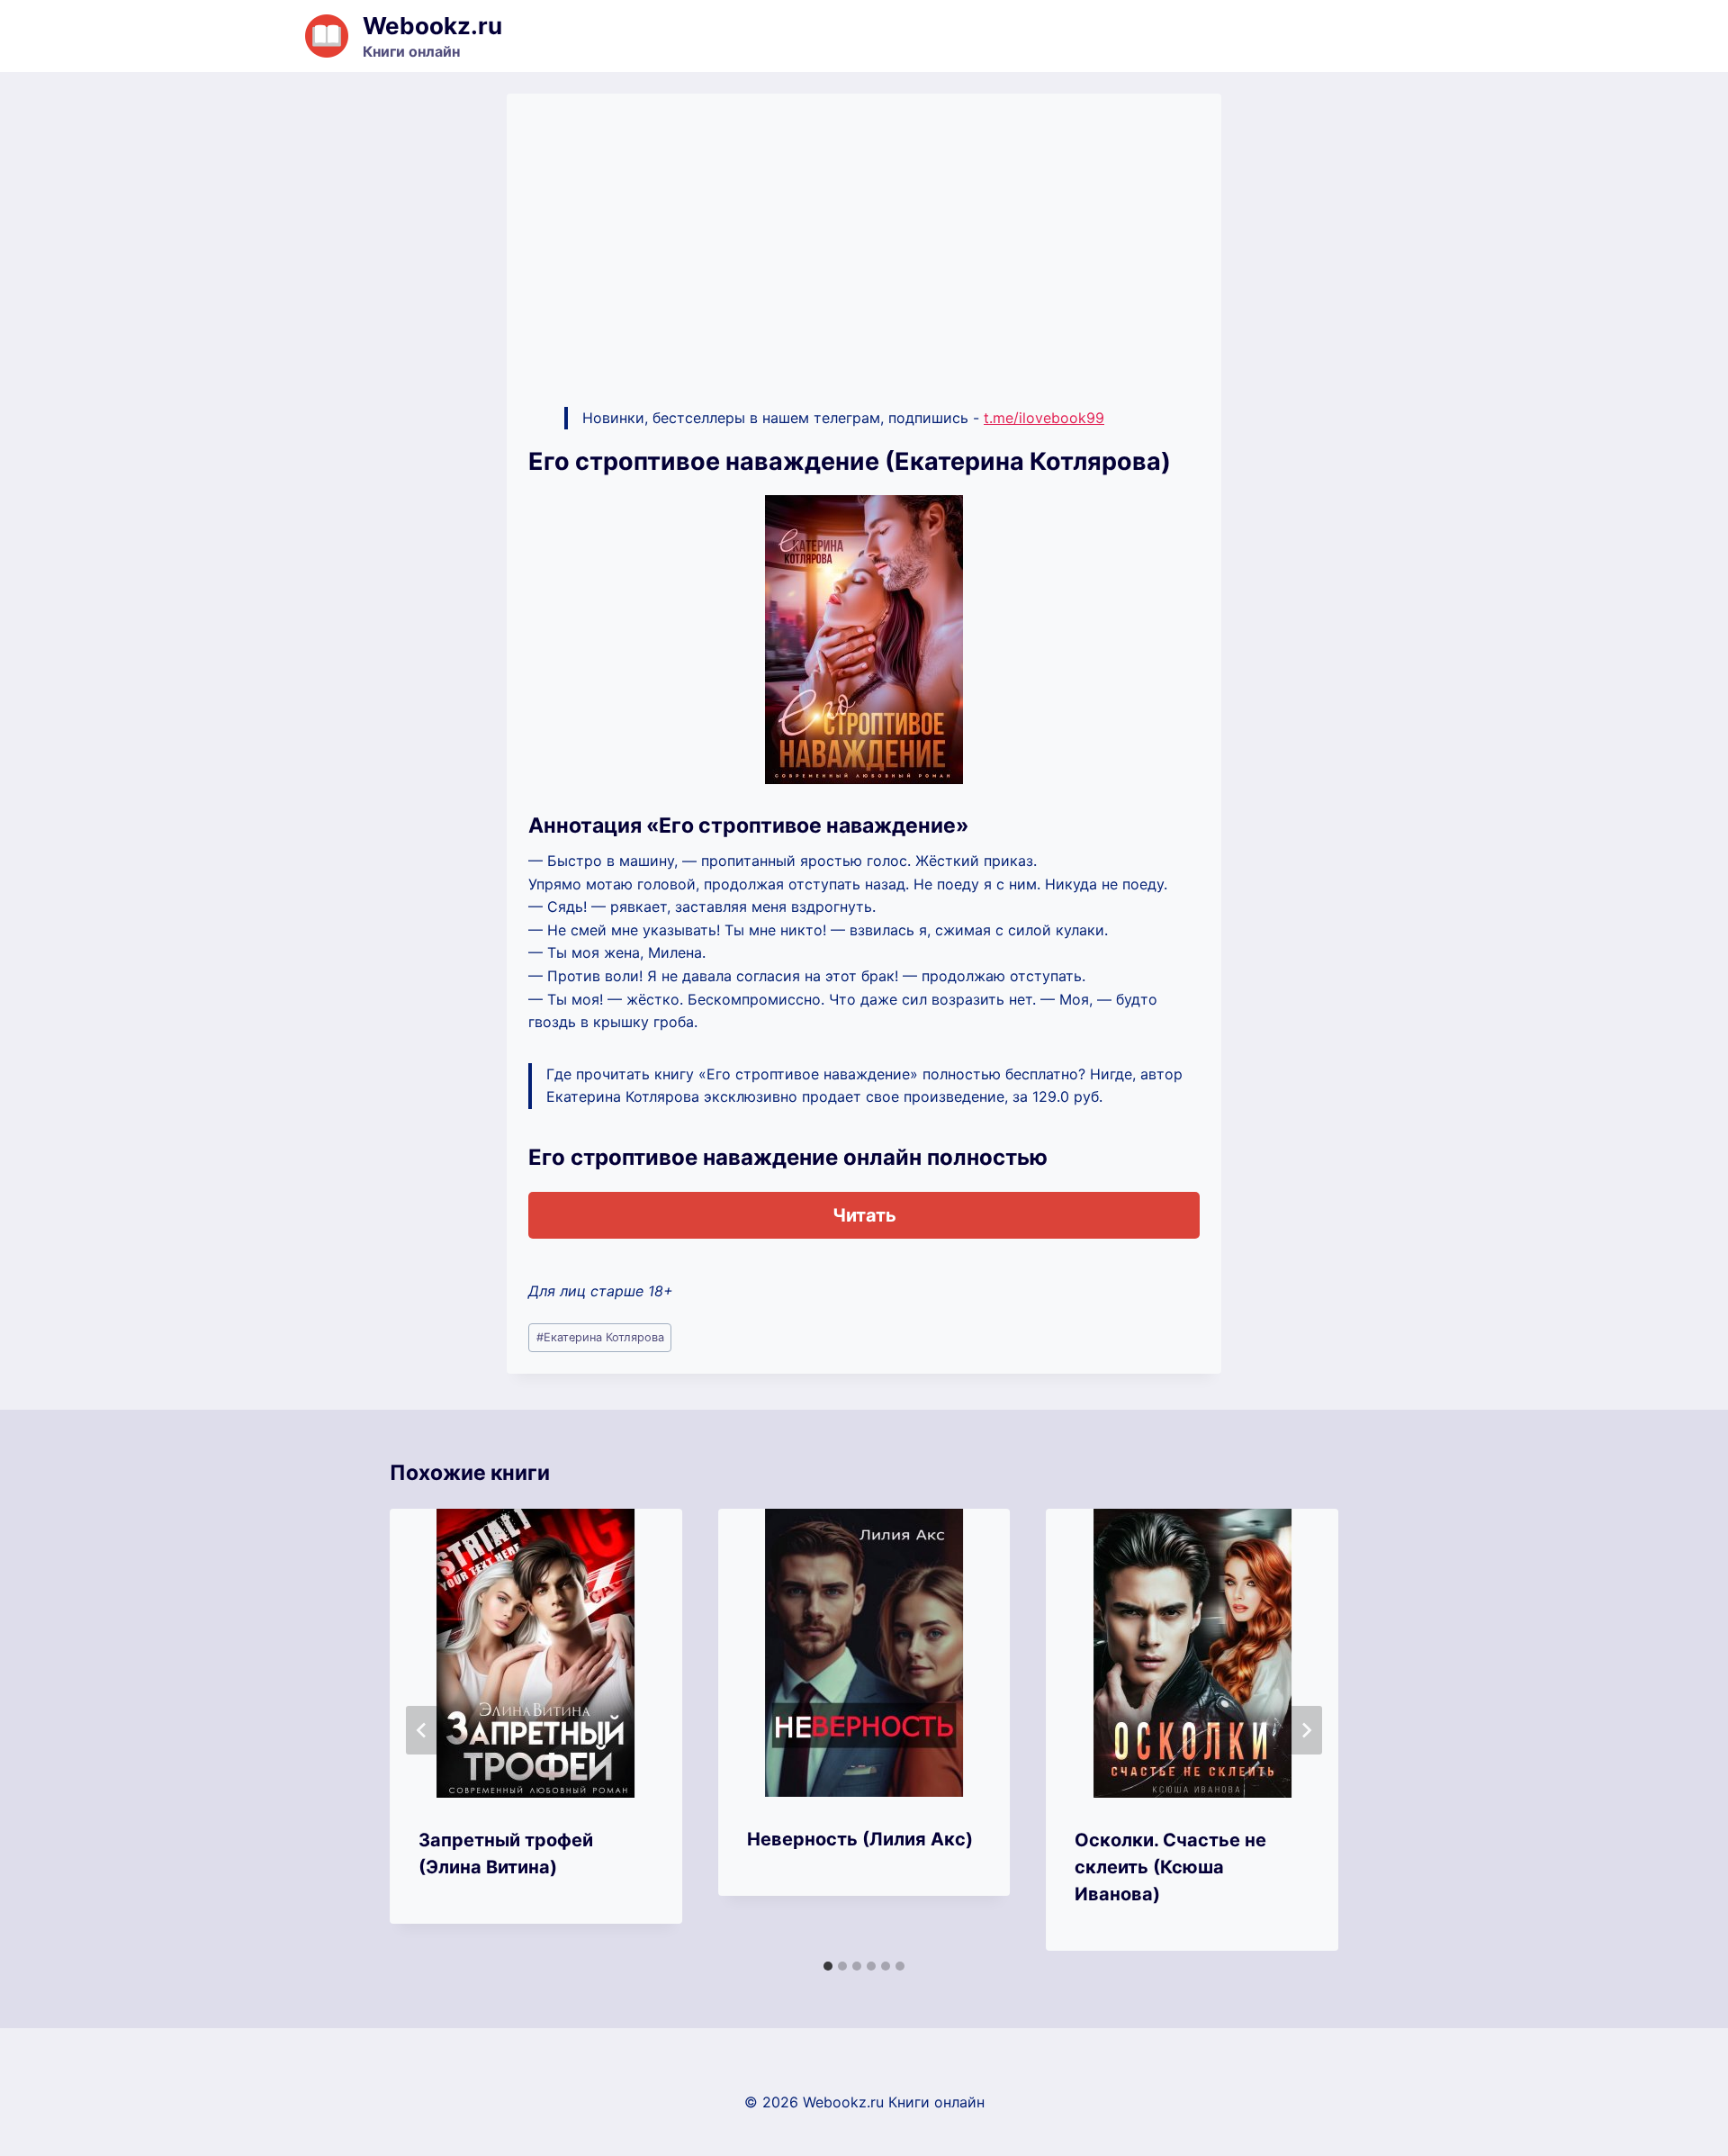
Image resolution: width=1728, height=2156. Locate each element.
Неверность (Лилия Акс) (860, 1839)
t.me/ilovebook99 (1044, 418)
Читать (864, 1215)
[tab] (828, 1966)
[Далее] (1306, 1730)
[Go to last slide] (422, 1730)
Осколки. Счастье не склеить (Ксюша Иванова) (1170, 1867)
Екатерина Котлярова (600, 1337)
